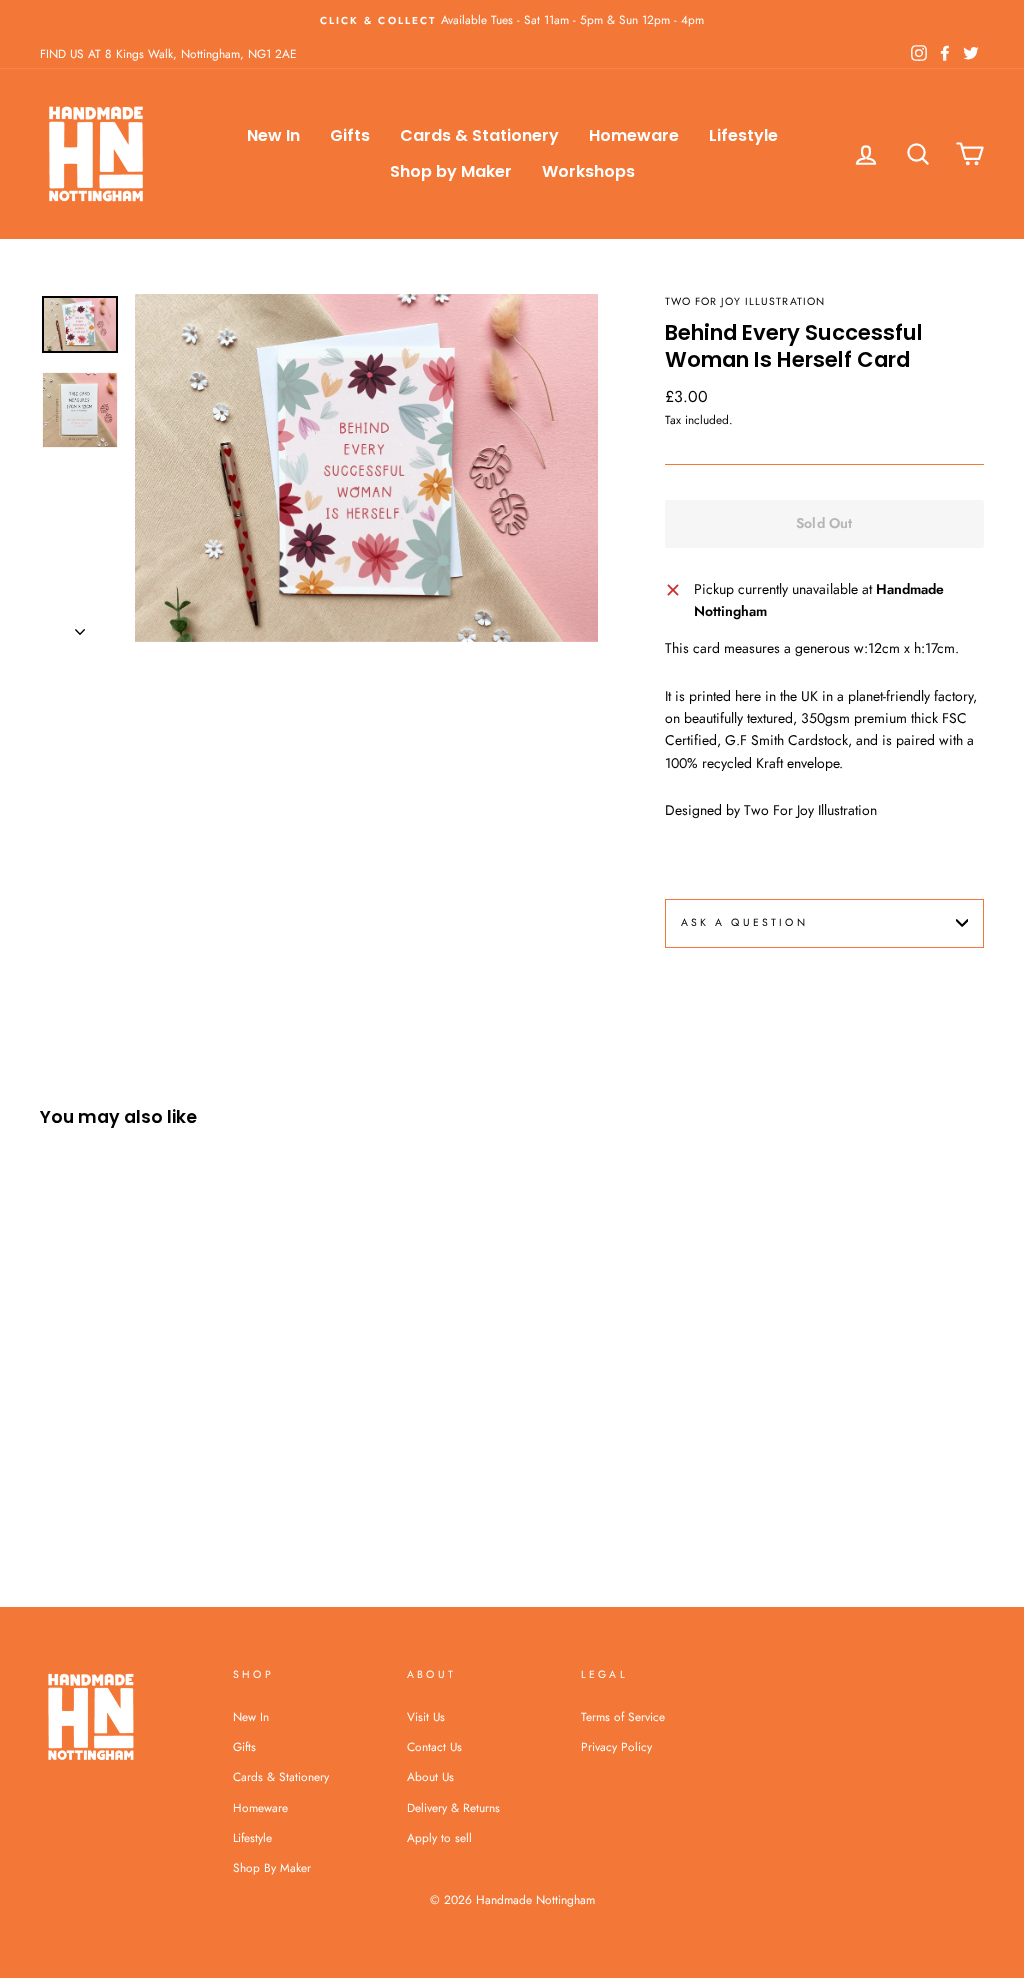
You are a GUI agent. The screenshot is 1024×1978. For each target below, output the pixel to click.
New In (273, 135)
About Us (430, 1776)
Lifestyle (743, 135)
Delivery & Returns (453, 1807)
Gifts (350, 135)
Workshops (588, 171)
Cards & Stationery (479, 135)
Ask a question (744, 922)
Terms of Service (623, 1716)
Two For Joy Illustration (745, 301)
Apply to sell (439, 1837)
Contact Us (434, 1746)
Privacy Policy (616, 1746)
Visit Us (426, 1716)
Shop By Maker (272, 1867)
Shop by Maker (451, 171)
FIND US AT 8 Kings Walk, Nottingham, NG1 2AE (168, 53)
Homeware (634, 135)
